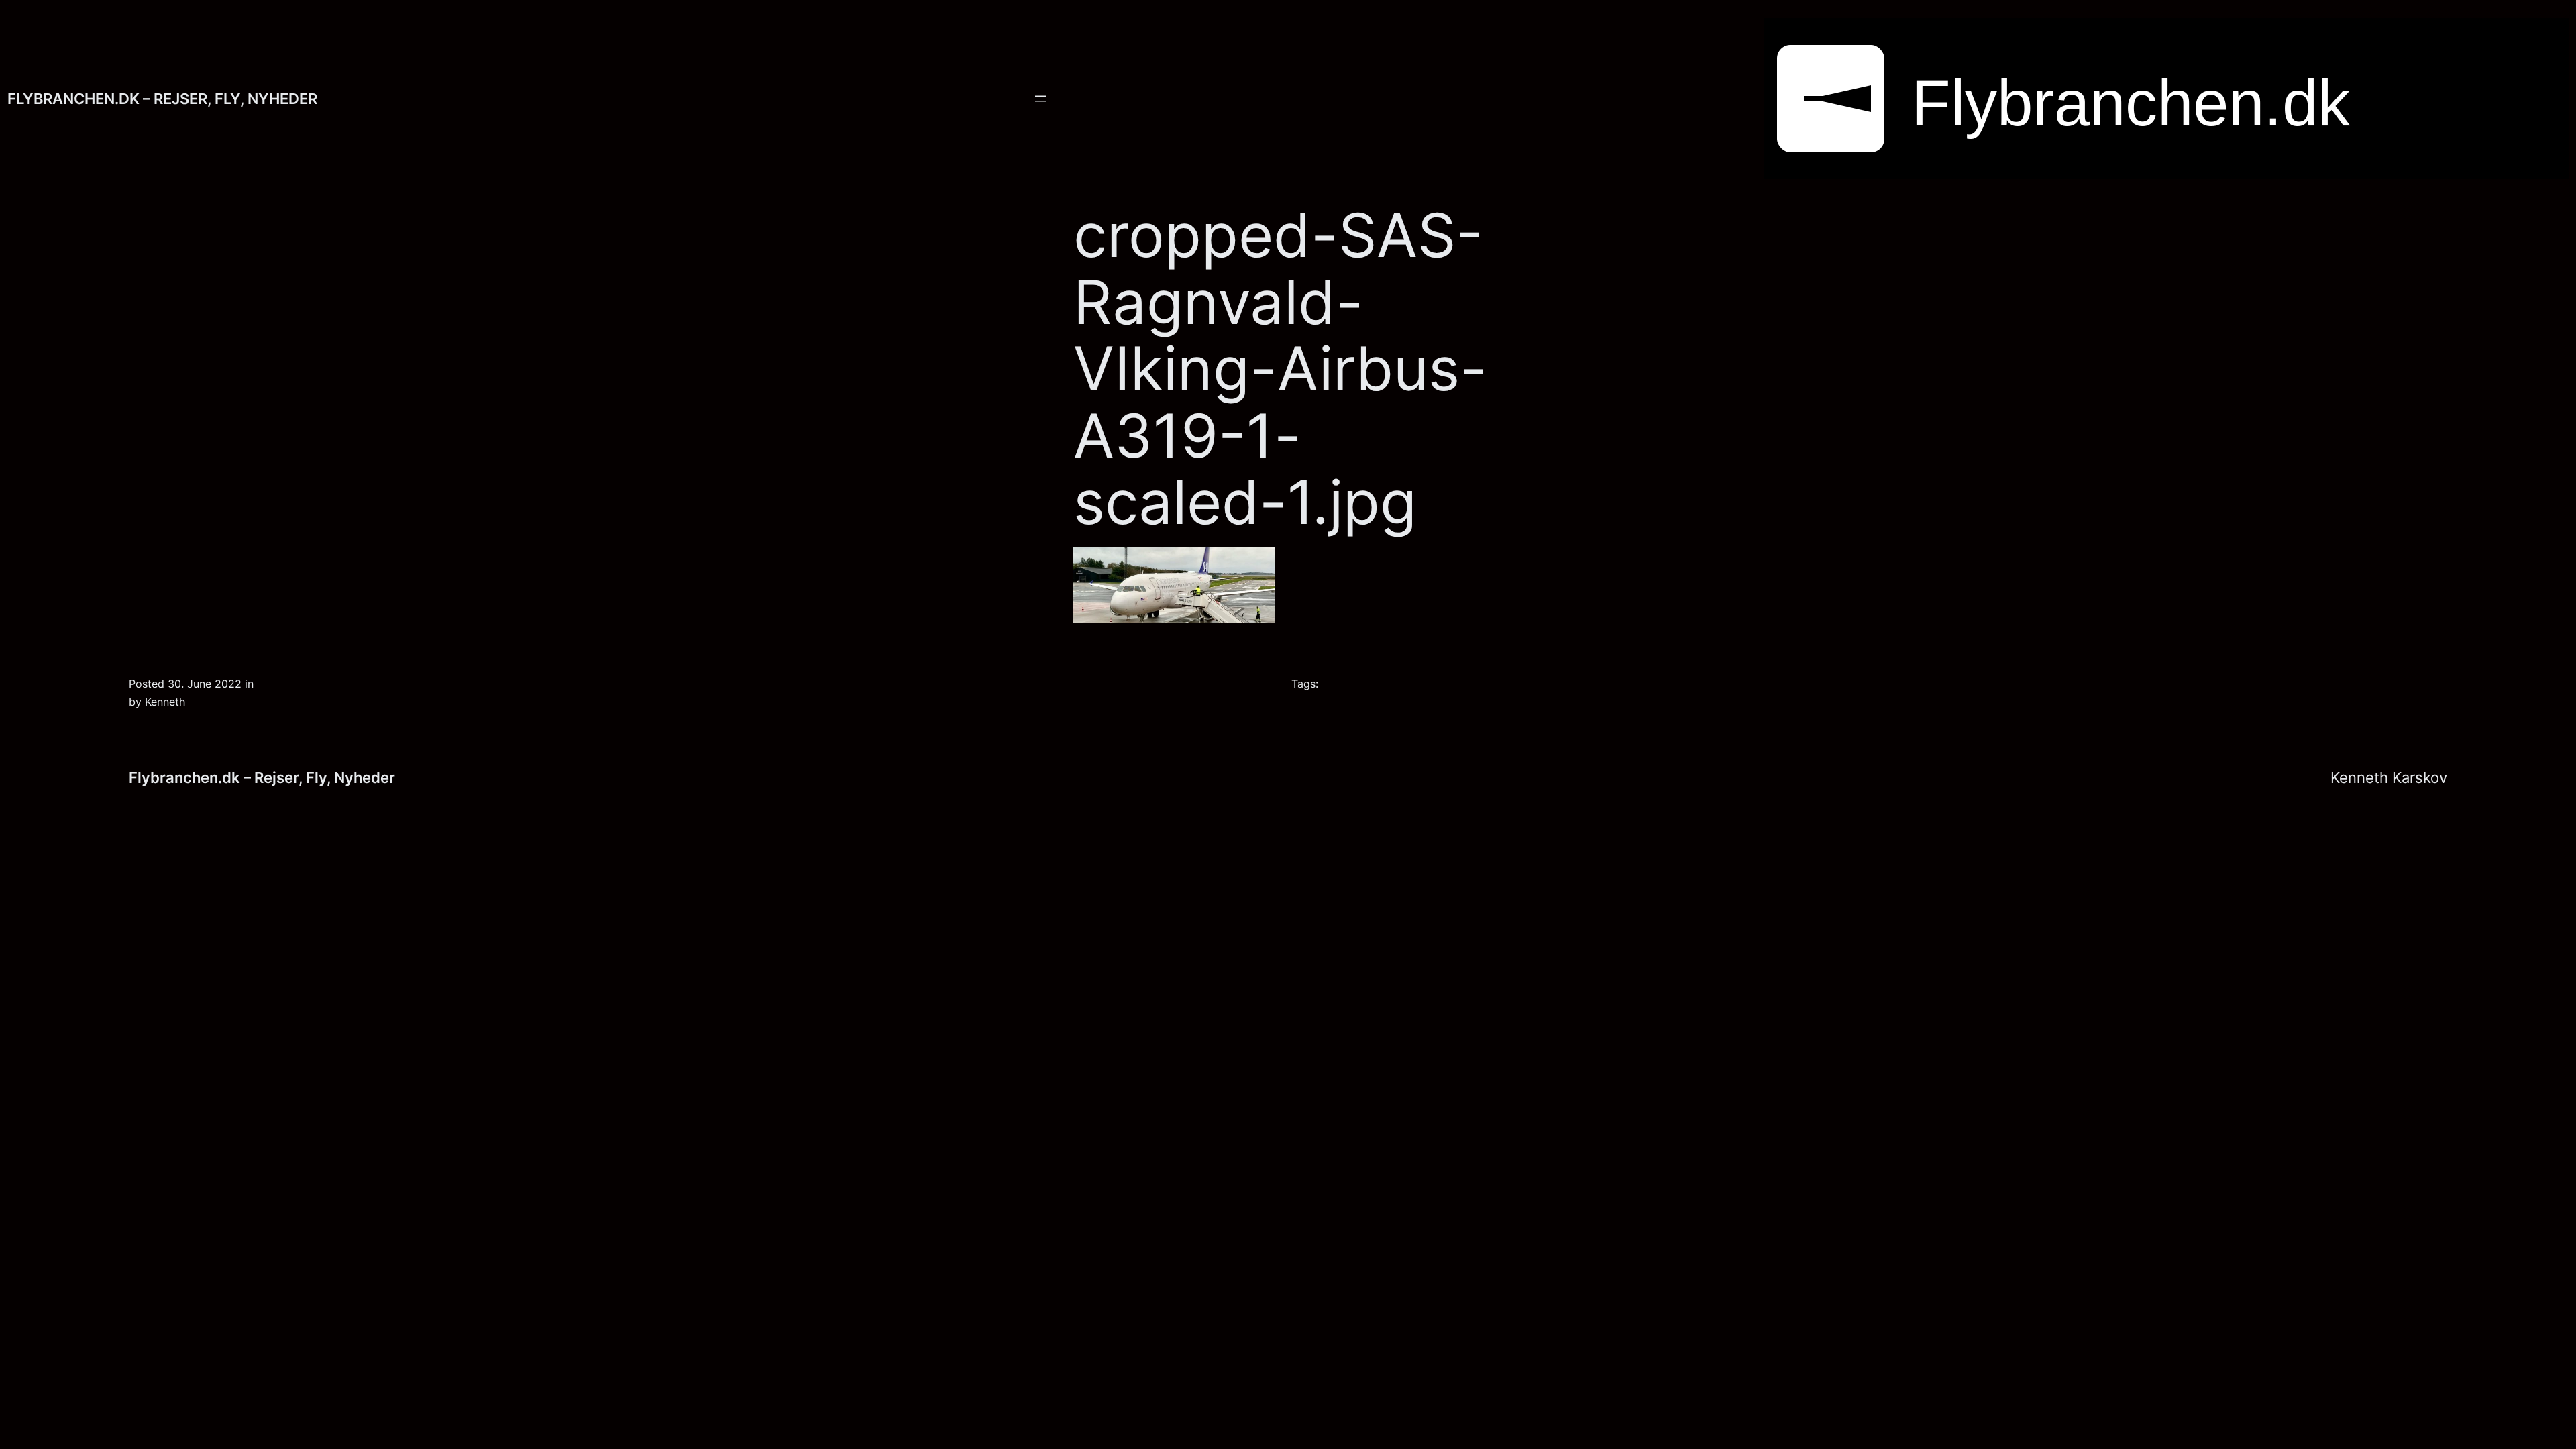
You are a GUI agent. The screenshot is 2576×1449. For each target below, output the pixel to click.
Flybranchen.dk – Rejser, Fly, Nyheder (162, 98)
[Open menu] (1040, 99)
